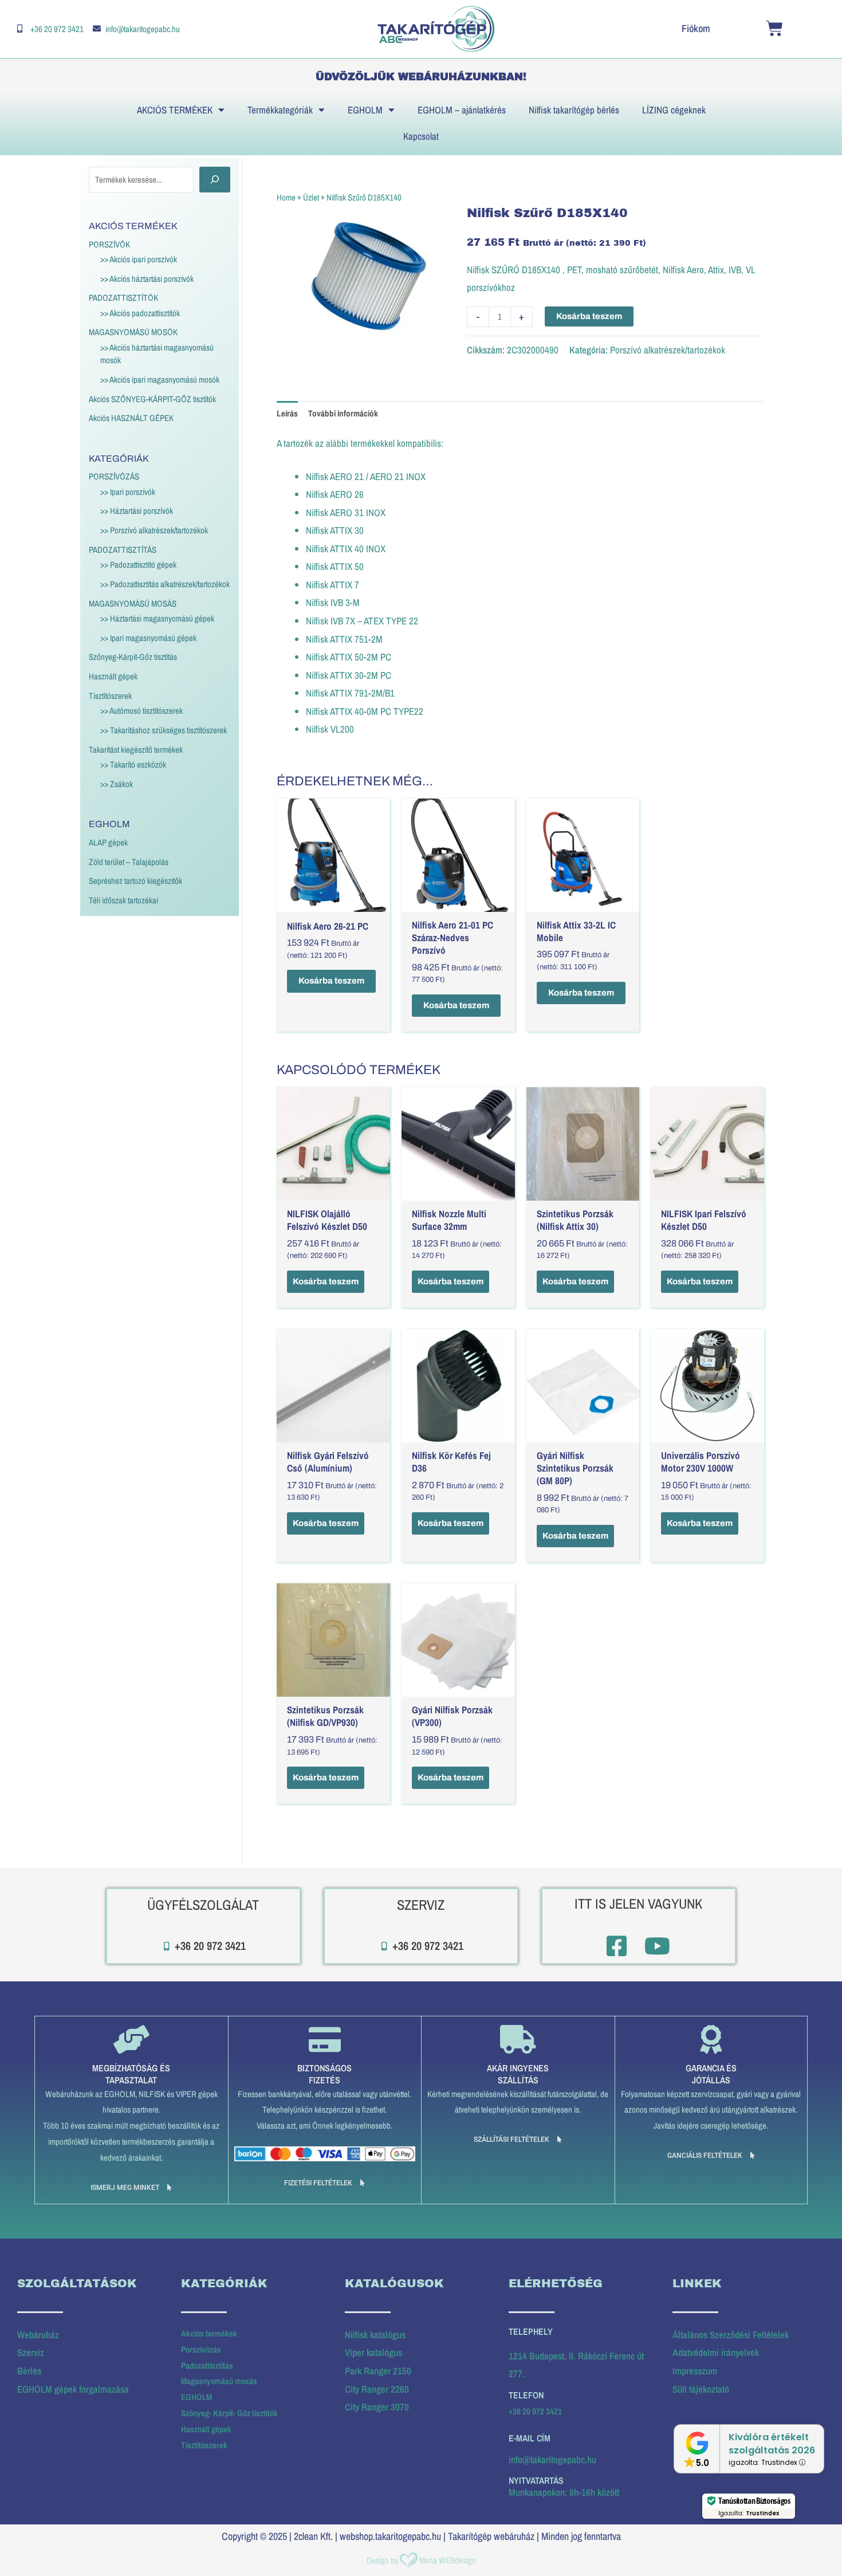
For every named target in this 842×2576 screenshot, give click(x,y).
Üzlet (311, 197)
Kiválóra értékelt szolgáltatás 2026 (772, 2444)
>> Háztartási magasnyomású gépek (157, 618)
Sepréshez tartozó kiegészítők (135, 881)
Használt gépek (113, 676)
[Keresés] (215, 180)
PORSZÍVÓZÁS (114, 476)
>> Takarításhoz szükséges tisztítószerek (164, 730)
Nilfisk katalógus (375, 2335)
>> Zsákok (117, 784)
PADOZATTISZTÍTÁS (123, 550)
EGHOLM (365, 110)
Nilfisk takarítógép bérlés (574, 110)
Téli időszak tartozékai (123, 900)
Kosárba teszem (589, 316)
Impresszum (695, 2371)
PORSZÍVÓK (109, 244)
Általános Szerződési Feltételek (731, 2335)
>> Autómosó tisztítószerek (141, 711)
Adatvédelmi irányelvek (716, 2352)
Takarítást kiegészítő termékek (136, 750)
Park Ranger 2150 (378, 2371)
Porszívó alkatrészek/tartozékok (668, 350)
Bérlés (29, 2371)
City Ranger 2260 (377, 2389)
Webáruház (38, 2335)
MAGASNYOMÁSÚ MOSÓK (133, 332)
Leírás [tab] (287, 413)
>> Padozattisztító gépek (138, 565)
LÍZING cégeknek (674, 110)
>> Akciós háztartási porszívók (147, 279)
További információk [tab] (343, 413)
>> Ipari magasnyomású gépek (148, 638)
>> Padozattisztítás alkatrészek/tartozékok (165, 584)
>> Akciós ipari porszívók (139, 259)
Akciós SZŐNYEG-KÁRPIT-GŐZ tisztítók (152, 399)
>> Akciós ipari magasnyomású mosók (160, 379)
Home (286, 197)
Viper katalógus (373, 2352)
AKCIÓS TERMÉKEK (175, 110)
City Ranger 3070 (377, 2407)
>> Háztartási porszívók (137, 511)
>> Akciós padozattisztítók (140, 313)
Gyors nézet (333, 902)
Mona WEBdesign (448, 2560)
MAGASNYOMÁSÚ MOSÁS (133, 603)
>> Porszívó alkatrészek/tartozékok (154, 530)
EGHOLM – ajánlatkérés (462, 110)
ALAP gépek (108, 842)
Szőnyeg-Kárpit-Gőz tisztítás (133, 657)
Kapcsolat (421, 136)
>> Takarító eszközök (133, 764)
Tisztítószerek (110, 696)
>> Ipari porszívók (128, 492)
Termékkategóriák (280, 110)
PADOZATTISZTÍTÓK (123, 298)
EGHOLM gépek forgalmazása (73, 2389)
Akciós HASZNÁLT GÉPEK (131, 418)
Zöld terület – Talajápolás (129, 862)
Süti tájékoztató (701, 2389)
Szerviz (31, 2352)
